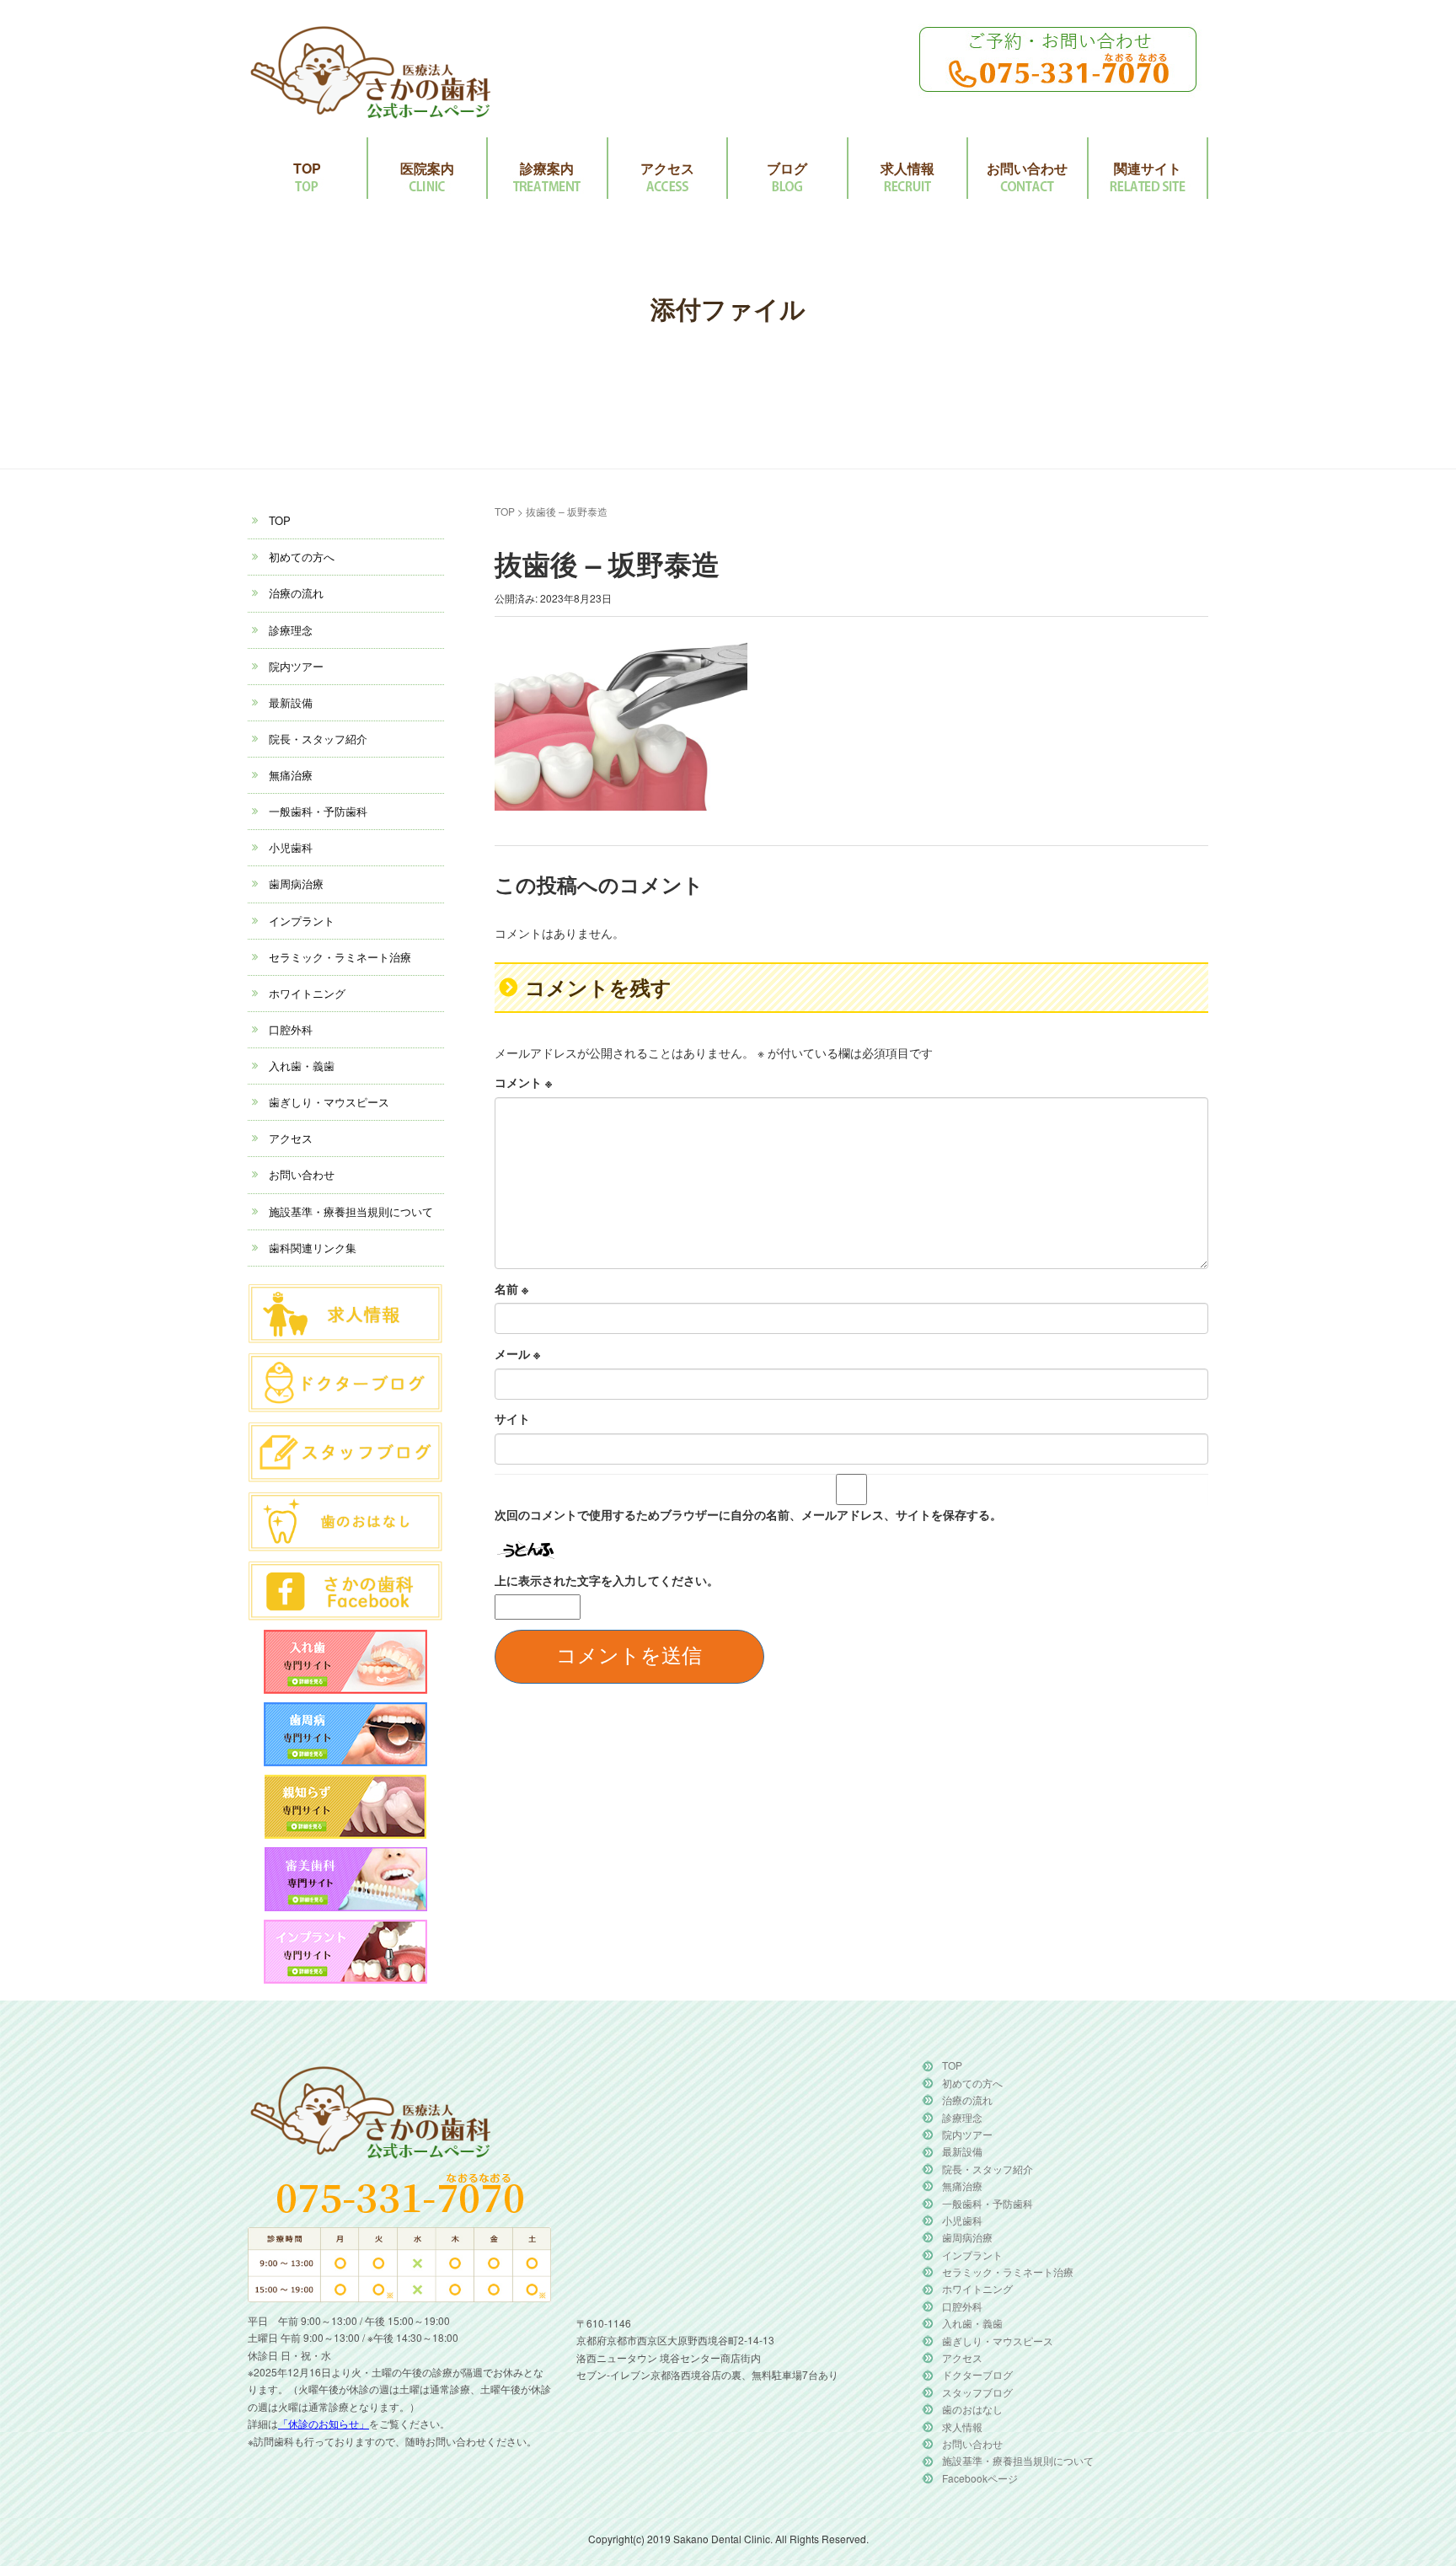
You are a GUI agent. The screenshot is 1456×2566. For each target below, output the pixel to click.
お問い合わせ (1027, 168)
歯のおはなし (972, 2409)
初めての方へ (302, 557)
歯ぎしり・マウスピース (329, 1102)
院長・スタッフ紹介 (318, 739)
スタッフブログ (977, 2392)
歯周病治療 (296, 884)
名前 (511, 1288)
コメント (523, 1082)
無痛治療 (291, 775)
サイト (512, 1418)
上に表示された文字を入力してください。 (607, 1580)
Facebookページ (980, 2478)
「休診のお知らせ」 (324, 2423)
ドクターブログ (977, 2374)
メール (517, 1353)
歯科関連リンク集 (313, 1248)
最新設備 (291, 702)
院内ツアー (296, 666)
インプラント (302, 921)
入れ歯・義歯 (302, 1066)
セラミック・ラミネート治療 (340, 957)
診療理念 (291, 630)
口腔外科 (291, 1029)
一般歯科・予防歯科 (318, 811)
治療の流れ (296, 593)
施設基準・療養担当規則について (351, 1211)
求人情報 (907, 168)
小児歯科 (291, 847)
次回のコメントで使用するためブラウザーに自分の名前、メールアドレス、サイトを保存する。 (748, 1514)
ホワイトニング (307, 993)
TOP (307, 168)
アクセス (667, 168)
